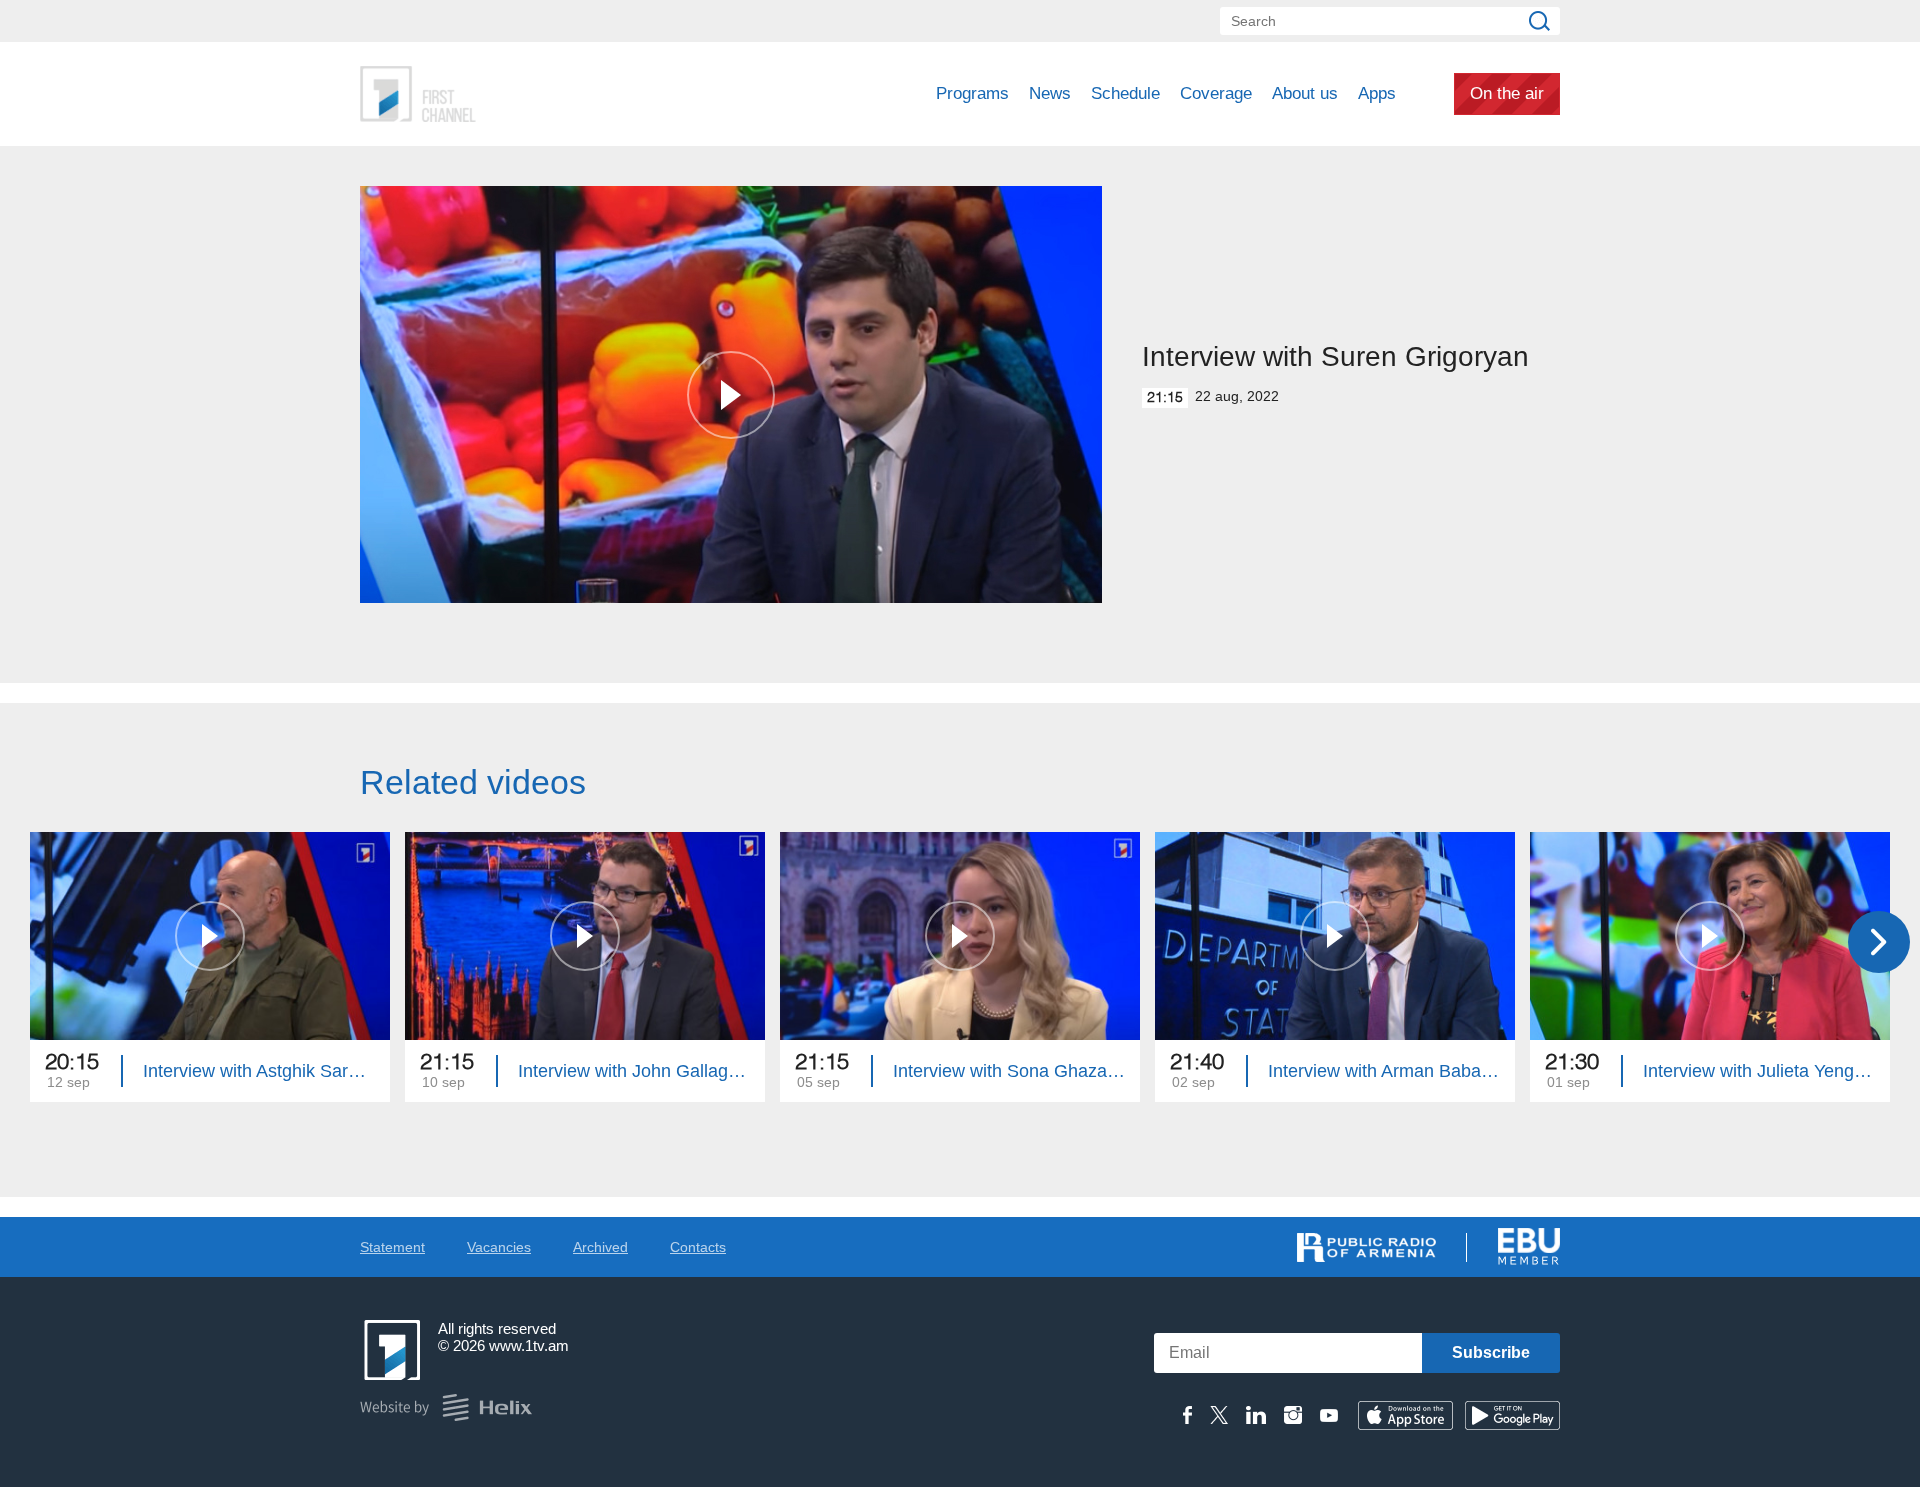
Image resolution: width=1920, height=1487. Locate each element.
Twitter (1219, 1415)
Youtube (1329, 1415)
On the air (1507, 93)
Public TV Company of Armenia (501, 94)
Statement (392, 1247)
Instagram (1293, 1415)
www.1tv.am (529, 1345)
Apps (1377, 93)
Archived (600, 1247)
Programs (972, 93)
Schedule (1125, 93)
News (1050, 93)
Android (1512, 1415)
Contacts (698, 1247)
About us (1305, 93)
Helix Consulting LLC (446, 1407)
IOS (1405, 1415)
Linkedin (1256, 1415)
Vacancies (499, 1247)
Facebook (1187, 1415)
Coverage (1216, 93)
